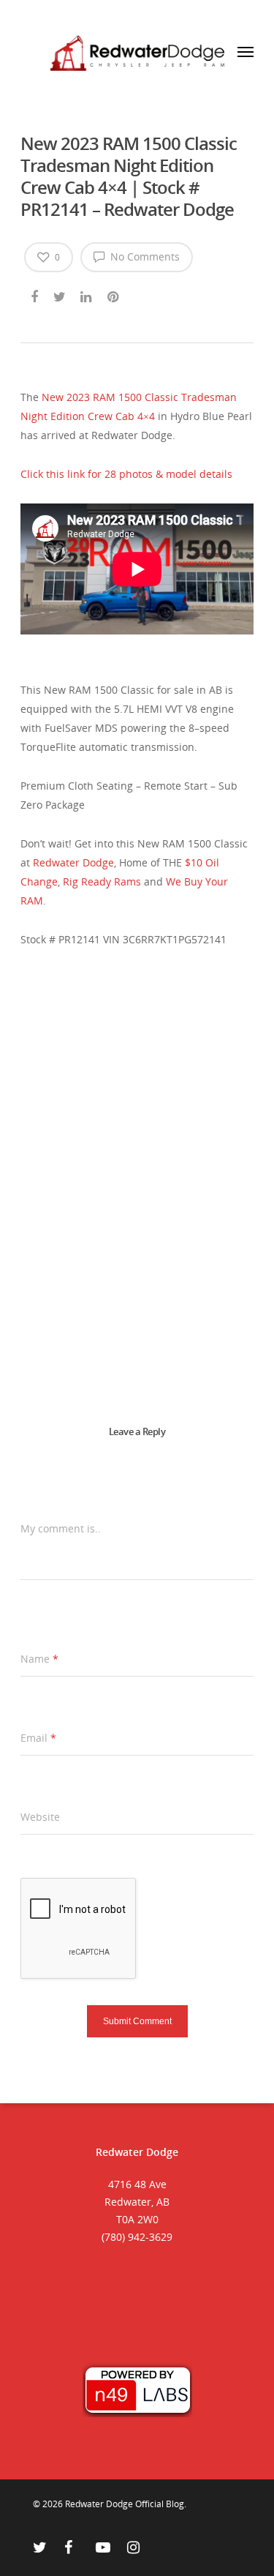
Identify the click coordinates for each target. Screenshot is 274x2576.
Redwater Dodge (73, 862)
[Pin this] (114, 294)
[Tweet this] (60, 294)
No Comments (144, 257)
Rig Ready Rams (102, 881)
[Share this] (35, 294)
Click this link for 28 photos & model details (126, 474)
